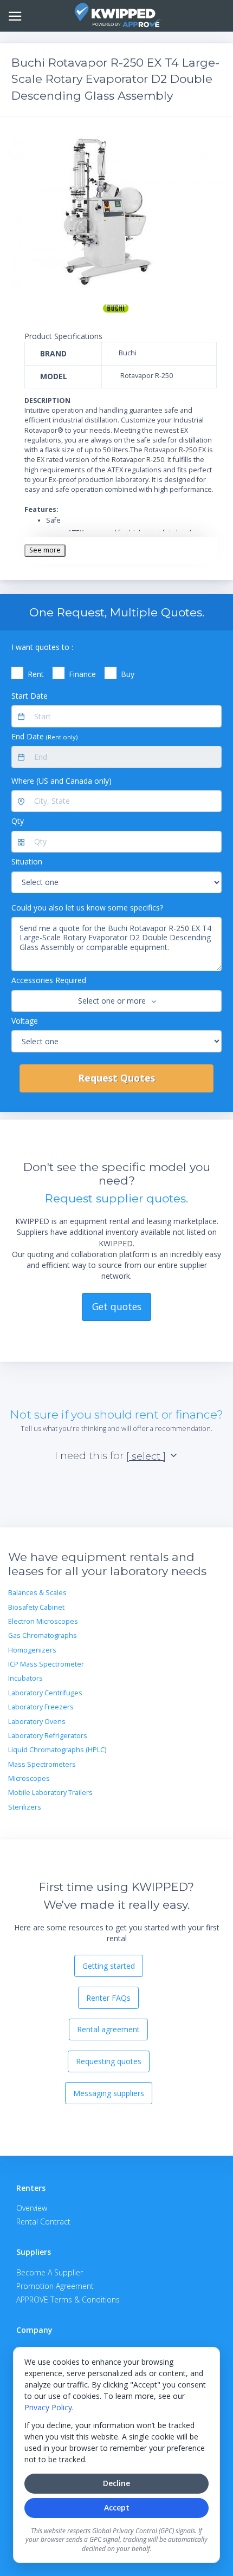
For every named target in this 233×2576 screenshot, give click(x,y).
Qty (18, 821)
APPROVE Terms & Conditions (68, 2299)
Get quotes (117, 1306)
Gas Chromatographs (43, 1635)
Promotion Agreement (55, 2286)
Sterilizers (25, 1807)
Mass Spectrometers (42, 1764)
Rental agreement (108, 2029)
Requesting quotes (109, 2061)
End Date (44, 736)
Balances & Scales (37, 1593)
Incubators (25, 1678)
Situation (27, 861)
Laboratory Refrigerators (48, 1736)
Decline (116, 2483)
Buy (128, 674)
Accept (117, 2507)
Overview (32, 2208)
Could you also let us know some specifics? (87, 908)
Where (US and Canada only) (62, 781)
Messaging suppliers (109, 2093)
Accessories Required (49, 980)
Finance (82, 674)
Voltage (25, 1021)
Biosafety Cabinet (36, 1607)
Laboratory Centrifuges (45, 1693)
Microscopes (29, 1778)
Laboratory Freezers (41, 1707)
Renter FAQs (108, 1998)
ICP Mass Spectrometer (46, 1664)
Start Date (30, 696)
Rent (36, 674)
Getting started (109, 1966)
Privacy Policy (48, 2407)
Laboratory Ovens (37, 1722)
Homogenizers (32, 1650)
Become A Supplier (50, 2272)
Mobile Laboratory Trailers (50, 1793)
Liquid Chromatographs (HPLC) (57, 1750)
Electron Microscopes (43, 1621)
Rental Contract (43, 2222)
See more (45, 550)
